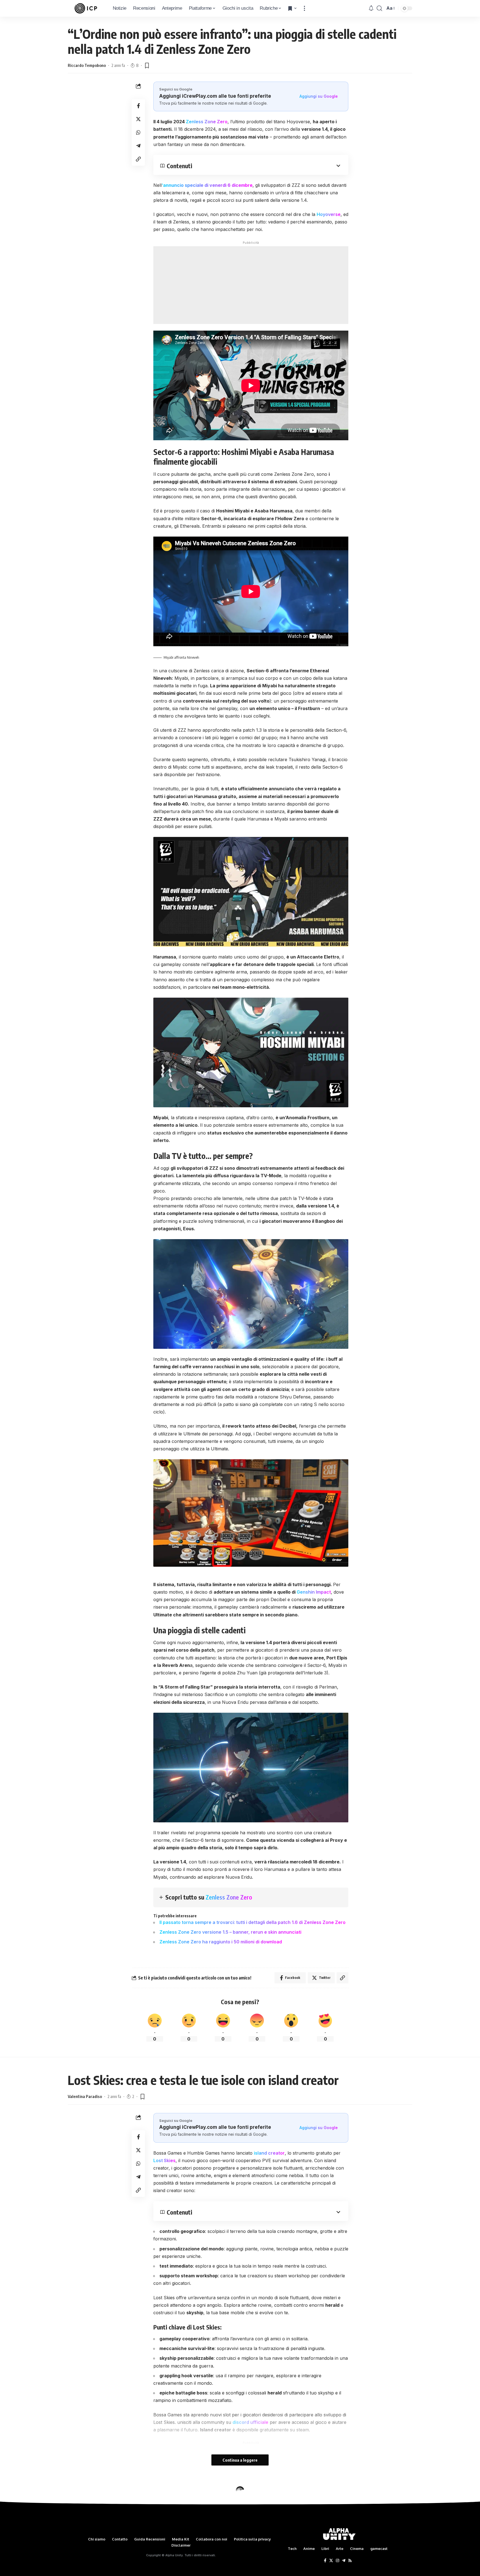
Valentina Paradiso (85, 2096)
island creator (269, 2153)
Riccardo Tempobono (87, 65)
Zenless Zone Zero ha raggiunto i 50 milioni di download (221, 1942)
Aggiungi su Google (319, 96)
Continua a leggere (240, 2460)
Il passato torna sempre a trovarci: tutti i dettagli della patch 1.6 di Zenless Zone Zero (252, 1922)
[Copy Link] (138, 159)
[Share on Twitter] (138, 119)
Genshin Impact (314, 1592)
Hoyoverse (329, 214)
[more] (304, 8)
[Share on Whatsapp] (138, 132)
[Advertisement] (251, 285)
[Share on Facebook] (138, 106)
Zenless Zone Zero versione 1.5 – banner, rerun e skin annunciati (230, 1932)
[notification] (371, 8)
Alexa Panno (79, 2532)
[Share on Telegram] (138, 146)
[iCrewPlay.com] (86, 8)
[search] (379, 8)
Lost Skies (164, 2160)
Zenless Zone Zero (207, 122)
